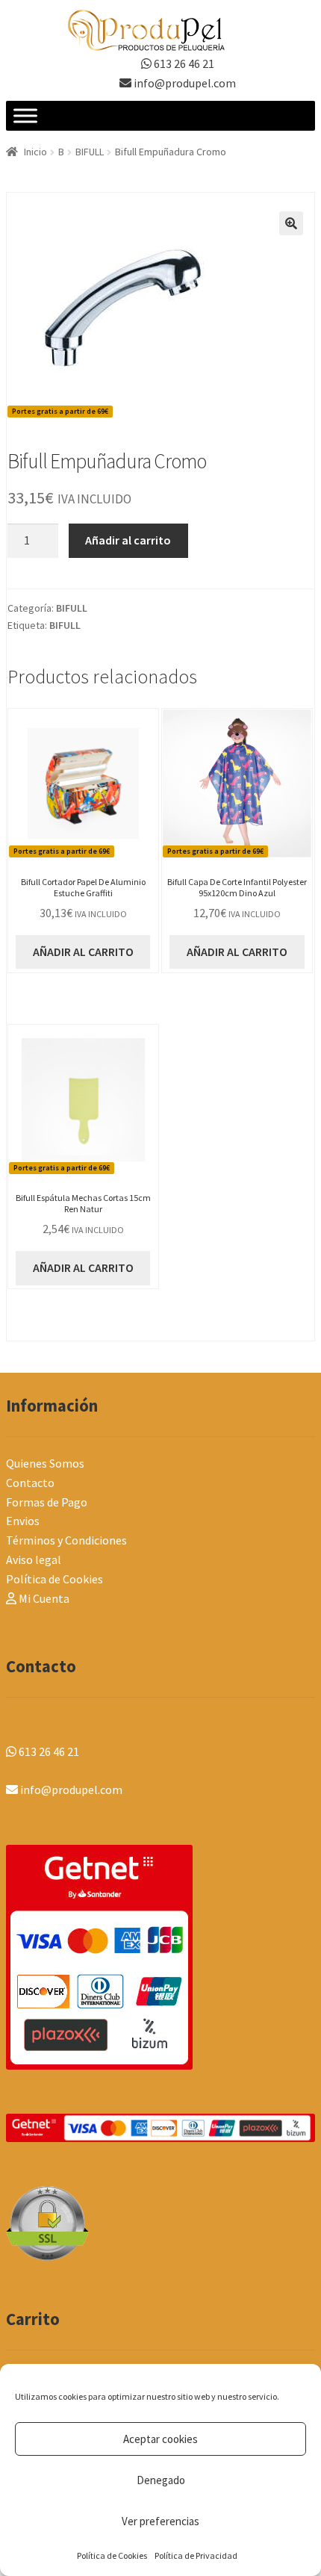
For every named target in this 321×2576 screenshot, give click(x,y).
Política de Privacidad (196, 2555)
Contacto (30, 1483)
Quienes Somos (45, 1463)
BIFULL (90, 152)
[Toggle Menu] (25, 116)
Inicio (35, 152)
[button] (291, 223)
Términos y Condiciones (66, 1540)
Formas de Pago (47, 1502)
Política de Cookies (112, 2555)
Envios (23, 1521)
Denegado (161, 2480)
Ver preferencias (160, 2521)
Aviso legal (34, 1559)
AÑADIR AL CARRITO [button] (83, 952)
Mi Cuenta (43, 1598)
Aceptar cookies (160, 2439)
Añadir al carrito (128, 540)
